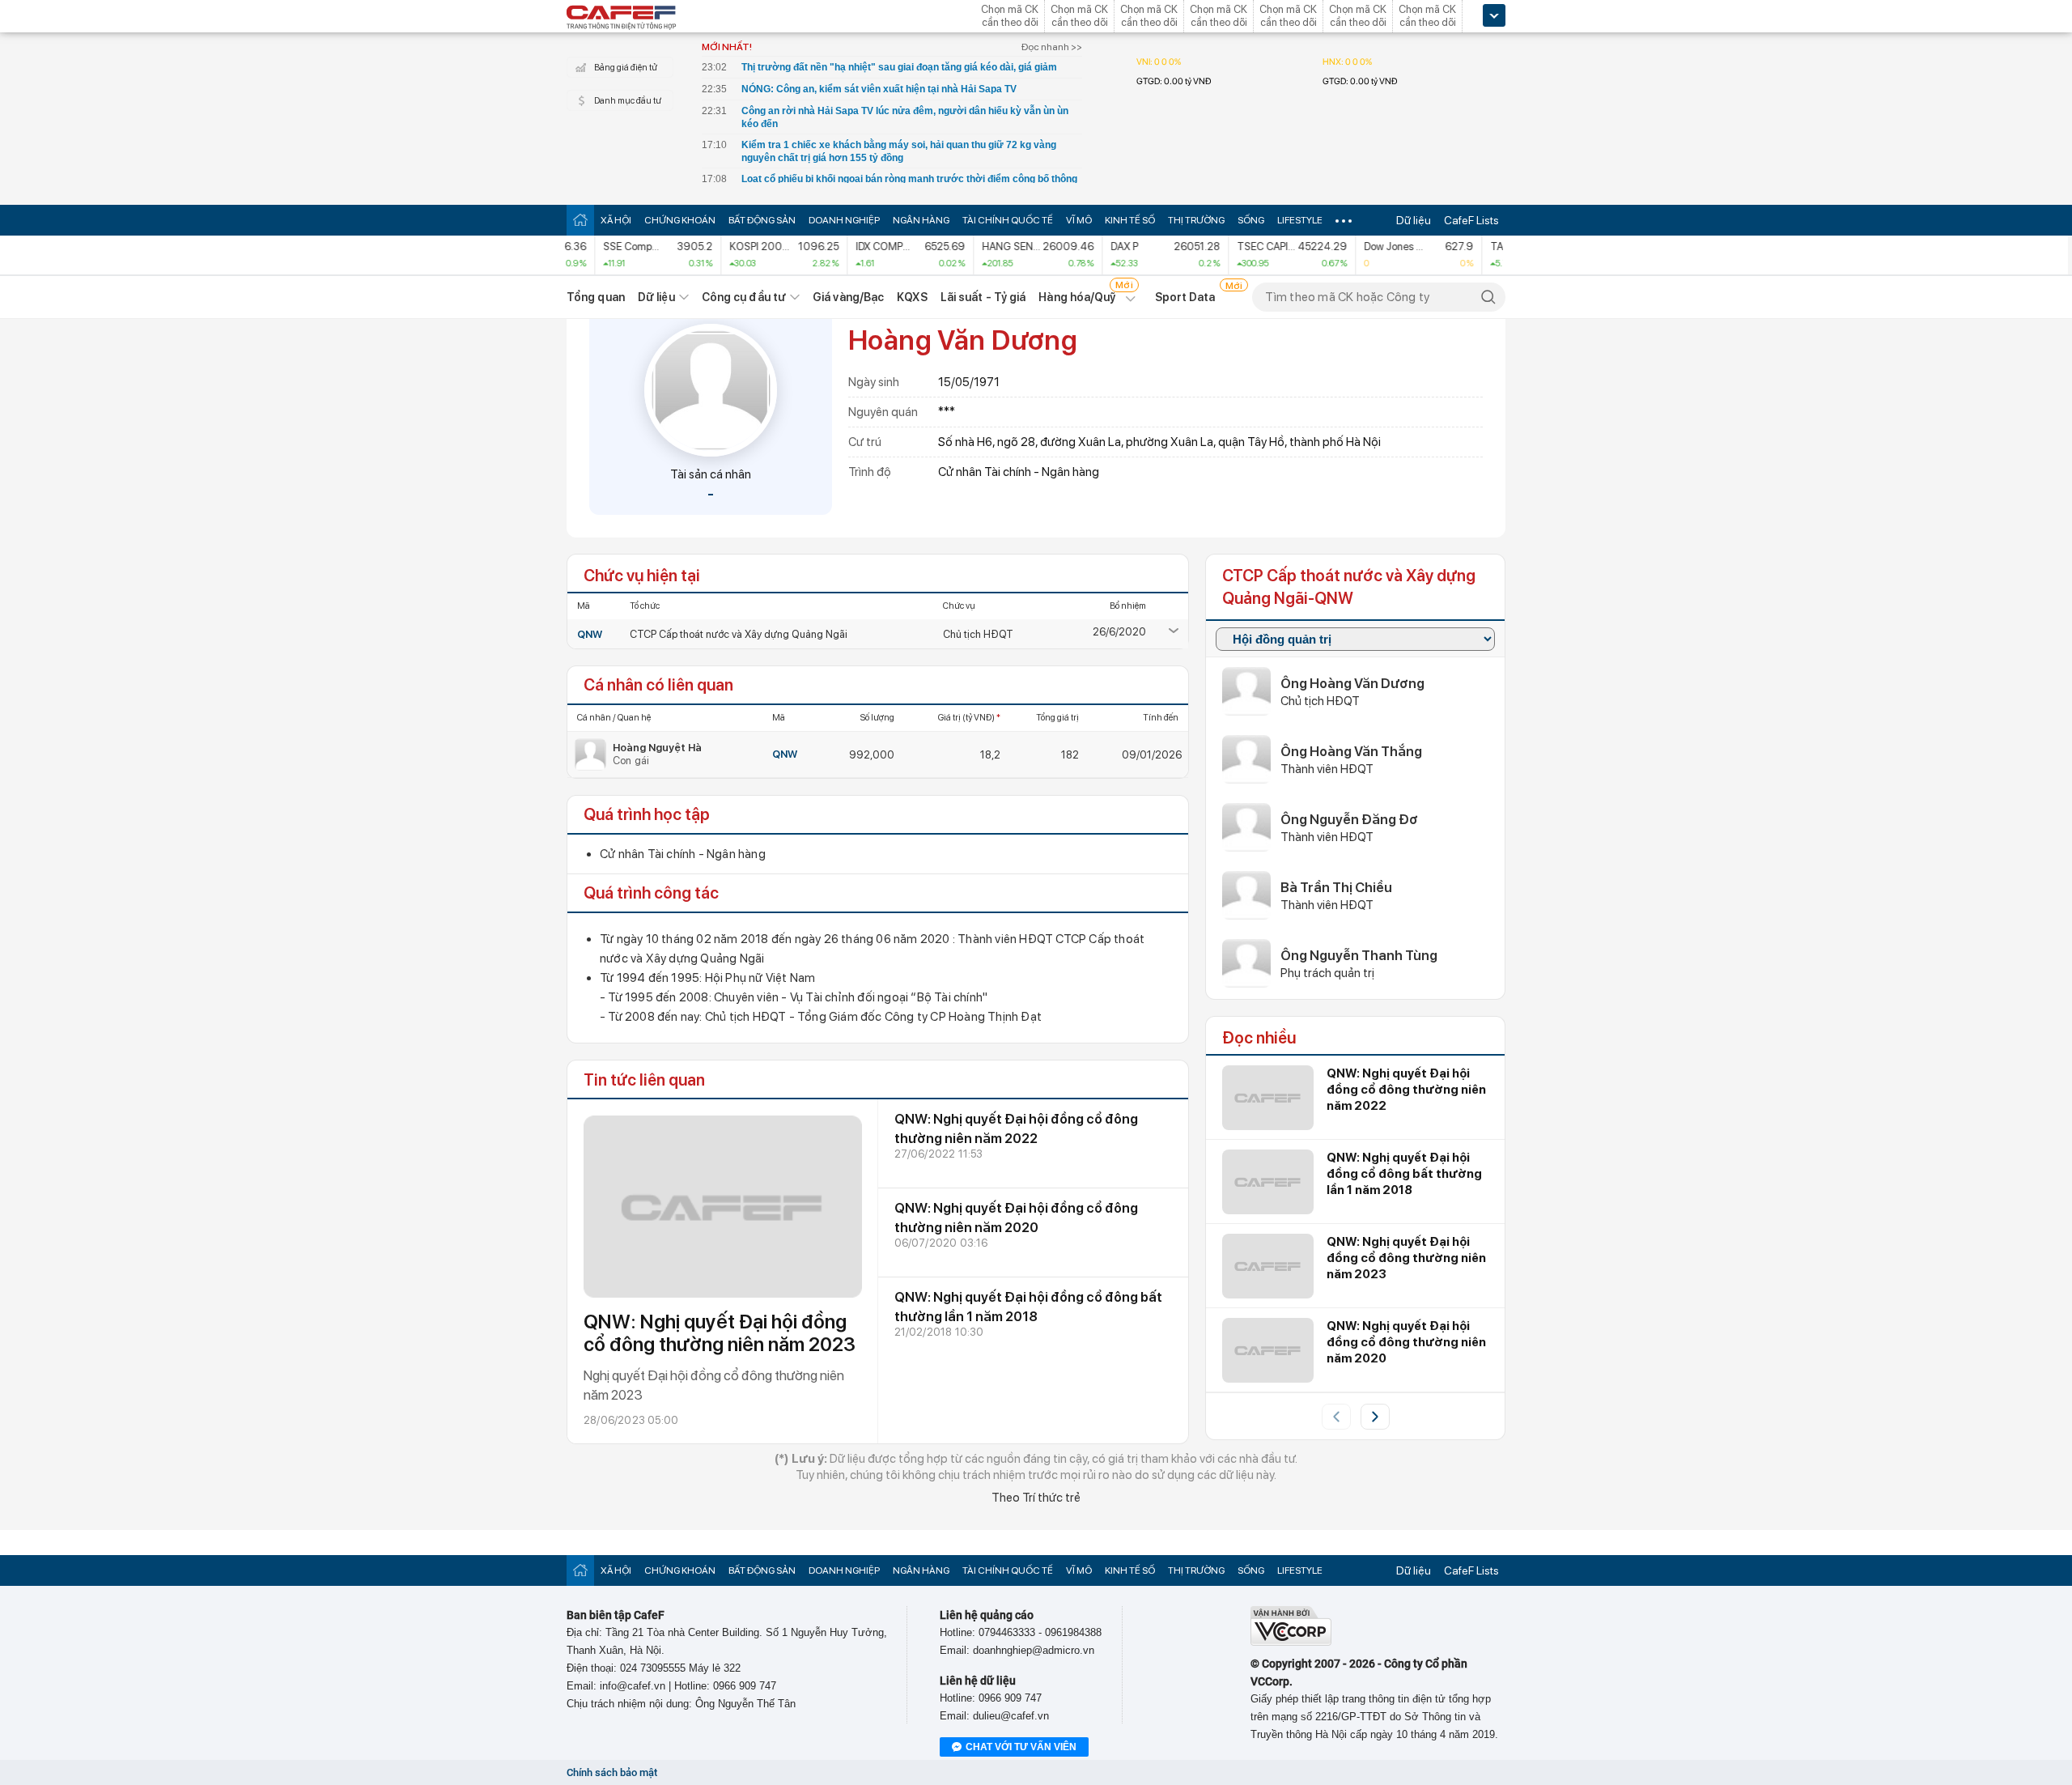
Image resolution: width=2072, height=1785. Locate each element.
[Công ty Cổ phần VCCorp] (1291, 1642)
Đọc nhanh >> (1052, 47)
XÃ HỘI (616, 220)
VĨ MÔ (1079, 220)
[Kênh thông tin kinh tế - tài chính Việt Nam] (622, 19)
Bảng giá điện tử (626, 68)
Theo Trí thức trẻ (1036, 1498)
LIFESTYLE (1300, 220)
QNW (590, 634)
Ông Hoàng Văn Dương (1352, 683)
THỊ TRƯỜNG (1196, 220)
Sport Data (1185, 297)
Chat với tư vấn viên (1021, 1747)
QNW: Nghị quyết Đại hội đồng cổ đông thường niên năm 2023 (720, 1333)
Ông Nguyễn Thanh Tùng (1359, 955)
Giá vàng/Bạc (848, 297)
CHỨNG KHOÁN (680, 220)
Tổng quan (596, 297)
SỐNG (1251, 220)
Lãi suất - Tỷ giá (983, 297)
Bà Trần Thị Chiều (1336, 887)
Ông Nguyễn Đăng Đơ (1349, 819)
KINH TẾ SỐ (1130, 220)
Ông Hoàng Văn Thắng (1351, 751)
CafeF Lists (1471, 220)
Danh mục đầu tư (628, 101)
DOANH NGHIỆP (844, 220)
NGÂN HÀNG (921, 220)
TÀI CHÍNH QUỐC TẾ (1008, 220)
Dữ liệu (1414, 220)
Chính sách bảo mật (612, 1772)
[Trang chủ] (580, 220)
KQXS (912, 297)
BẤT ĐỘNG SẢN (762, 220)
